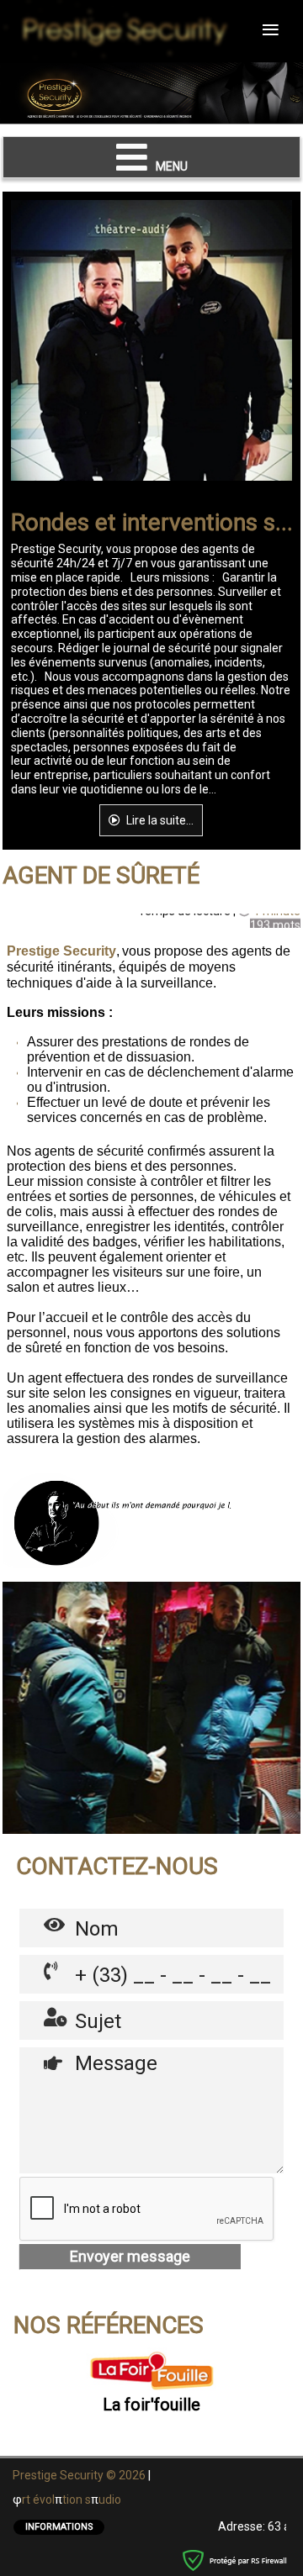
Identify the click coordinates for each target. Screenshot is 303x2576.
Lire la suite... (159, 820)
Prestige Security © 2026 (80, 2475)
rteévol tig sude (71, 2500)
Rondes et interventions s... (152, 522)
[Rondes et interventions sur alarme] (43, 340)
